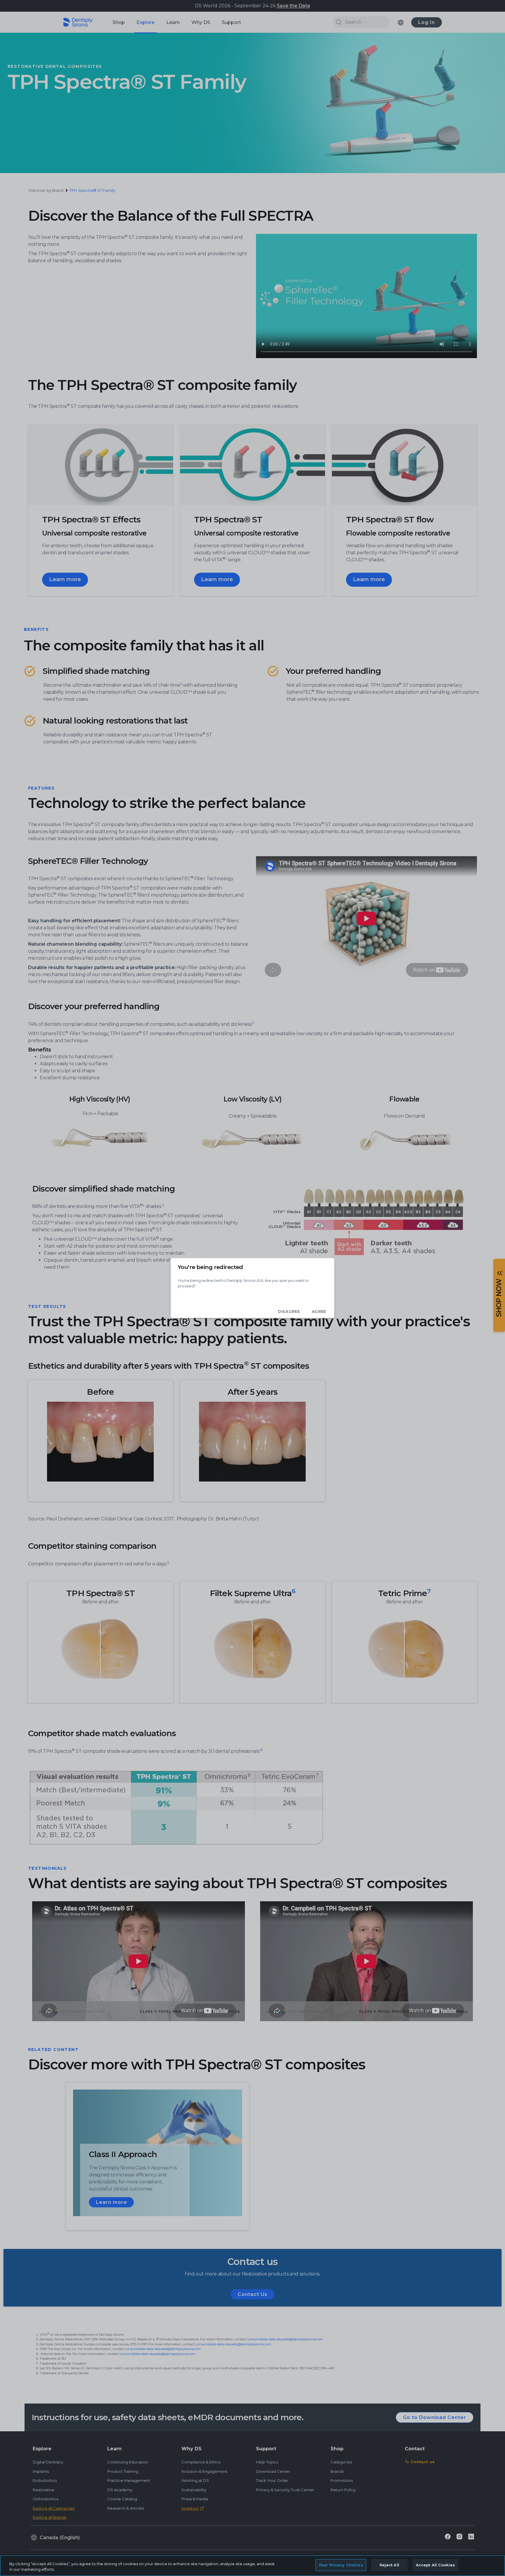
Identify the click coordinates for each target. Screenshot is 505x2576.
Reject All (389, 2565)
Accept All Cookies (435, 2565)
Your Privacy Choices (341, 2565)
